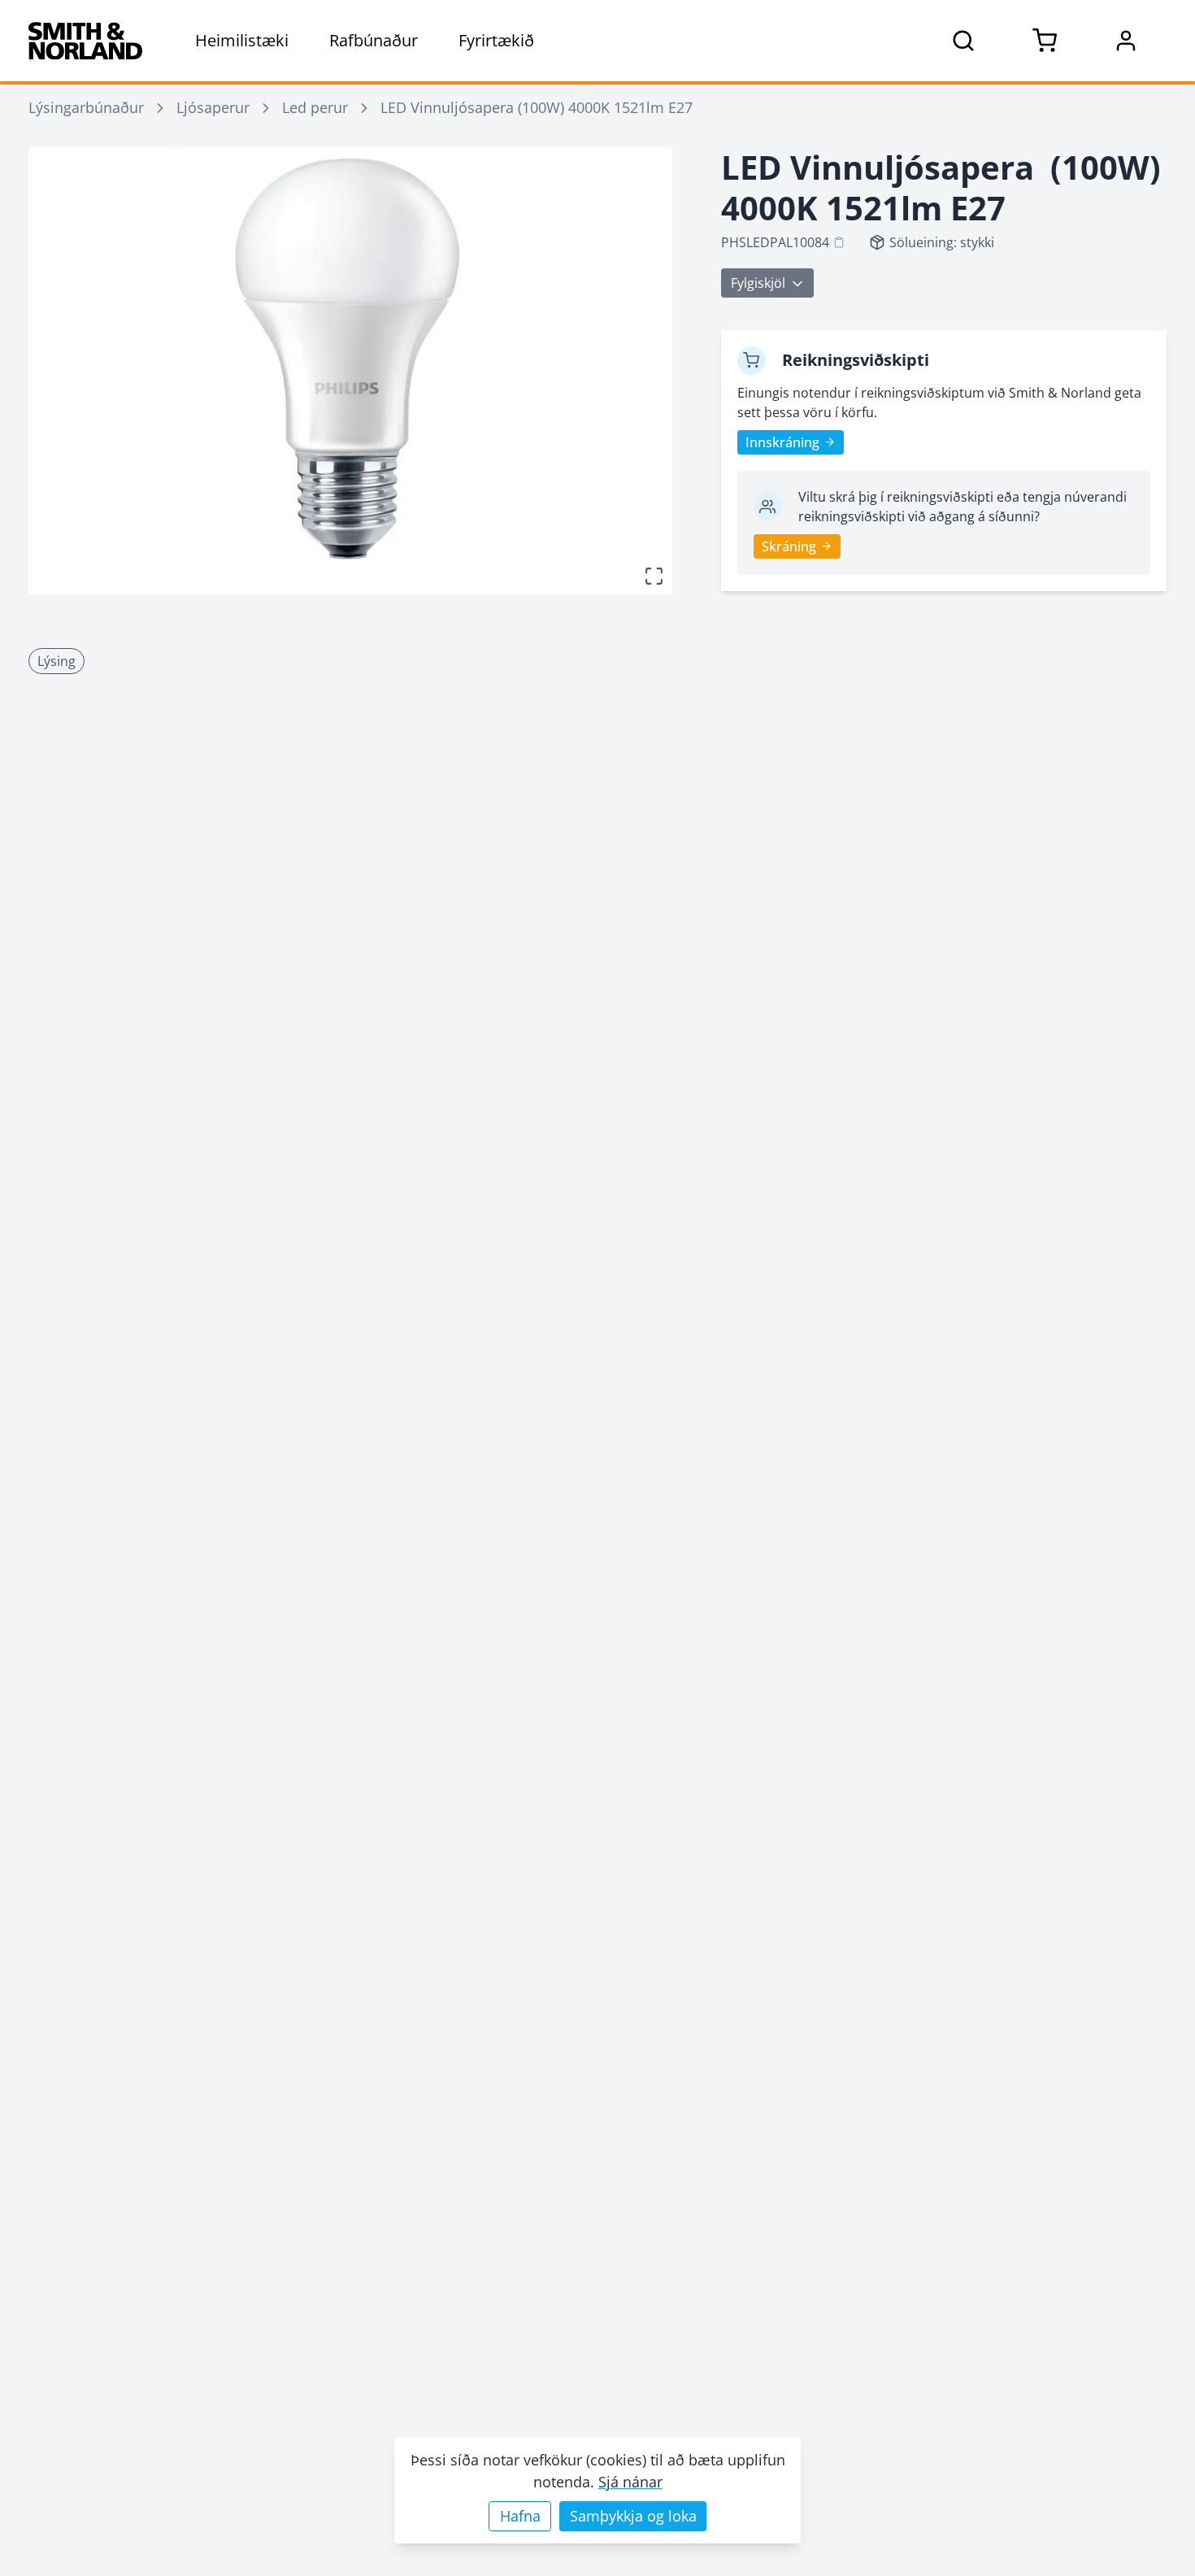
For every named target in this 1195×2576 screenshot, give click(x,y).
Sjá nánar (630, 2482)
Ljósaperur (213, 107)
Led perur (315, 107)
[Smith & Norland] (85, 41)
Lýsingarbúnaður (86, 107)
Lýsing (56, 661)
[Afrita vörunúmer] (839, 242)
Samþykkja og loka (633, 2516)
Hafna (520, 2516)
